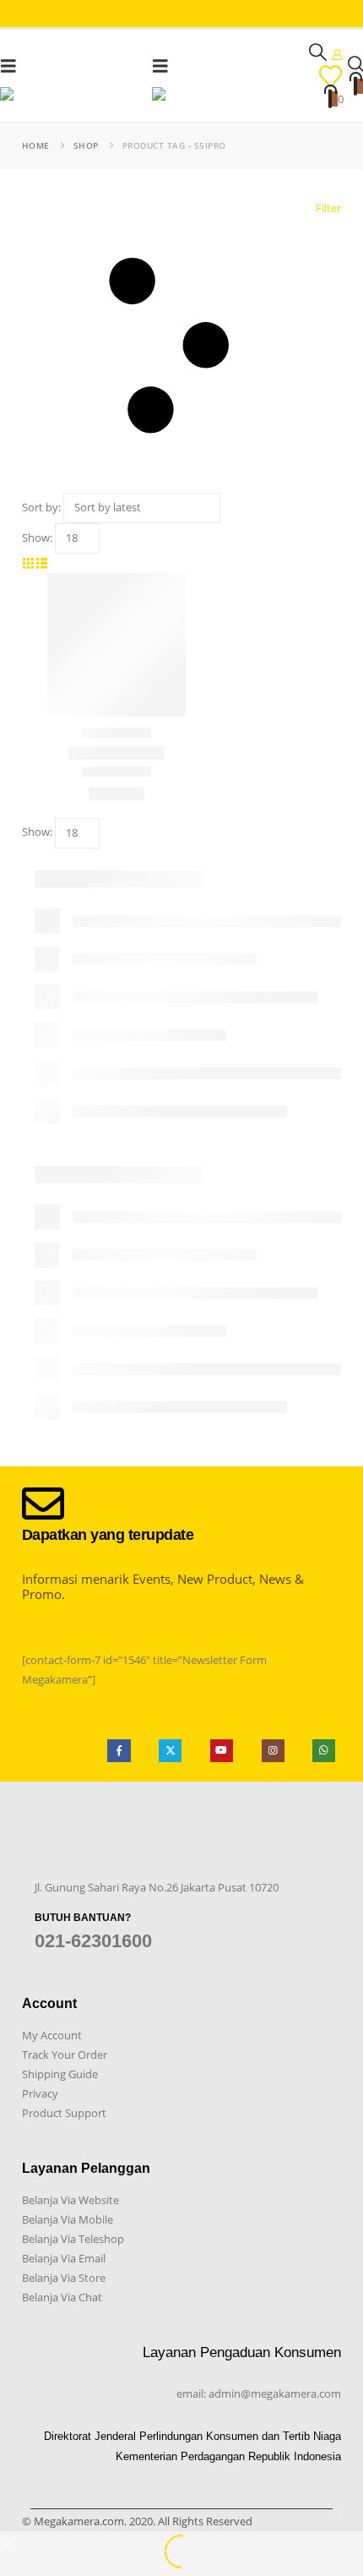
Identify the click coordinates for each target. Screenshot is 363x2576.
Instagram (273, 1751)
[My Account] (338, 54)
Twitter (170, 1751)
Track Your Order (65, 2055)
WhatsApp (324, 1751)
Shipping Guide (60, 2074)
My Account (52, 2035)
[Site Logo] (76, 97)
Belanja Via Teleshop (73, 2239)
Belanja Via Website (70, 2200)
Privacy (40, 2093)
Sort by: (41, 507)
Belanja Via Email (64, 2258)
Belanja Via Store (64, 2278)
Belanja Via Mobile (68, 2219)
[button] (14, 66)
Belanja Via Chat (62, 2297)
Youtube (222, 1751)
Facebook (119, 1751)
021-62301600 (93, 1941)
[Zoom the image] (62, 1851)
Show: (37, 538)
